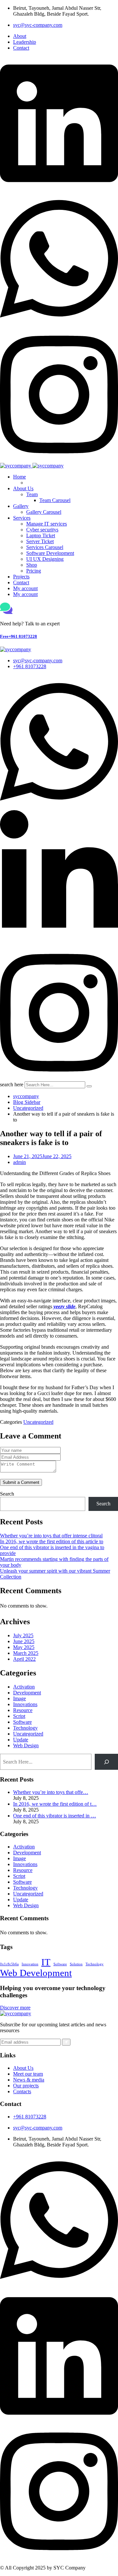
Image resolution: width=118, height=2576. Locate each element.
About (20, 36)
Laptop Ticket (41, 535)
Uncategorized (38, 1422)
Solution (76, 1964)
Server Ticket (40, 541)
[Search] (106, 1762)
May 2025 (24, 1647)
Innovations (25, 1704)
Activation (24, 1687)
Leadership (25, 42)
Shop (32, 565)
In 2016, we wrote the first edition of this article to (52, 1541)
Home (20, 477)
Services (22, 518)
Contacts (22, 2091)
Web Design (26, 1745)
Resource (23, 1710)
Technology (25, 1728)
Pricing (34, 571)
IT (46, 1962)
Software (22, 1722)
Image (20, 1698)
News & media (29, 2080)
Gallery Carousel (44, 512)
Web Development (36, 1973)
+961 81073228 (19, 636)
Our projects (26, 2086)
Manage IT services (47, 524)
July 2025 (23, 1635)
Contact (21, 48)
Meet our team (28, 2074)
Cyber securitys (42, 530)
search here (12, 1084)
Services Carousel (45, 547)
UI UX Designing (45, 559)
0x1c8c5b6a (9, 1964)
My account (25, 588)
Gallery (21, 506)
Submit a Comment (21, 1482)
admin (20, 1162)
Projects (21, 577)
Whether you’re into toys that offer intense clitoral (51, 1536)
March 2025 (26, 1653)
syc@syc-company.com (38, 25)
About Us (23, 488)
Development (27, 1693)
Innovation (30, 1964)
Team (32, 494)
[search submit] (89, 1086)
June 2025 (24, 1641)
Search (7, 1494)
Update (21, 1740)
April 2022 (24, 1659)
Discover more (15, 2008)
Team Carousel (55, 500)
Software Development (50, 553)
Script (19, 1716)
